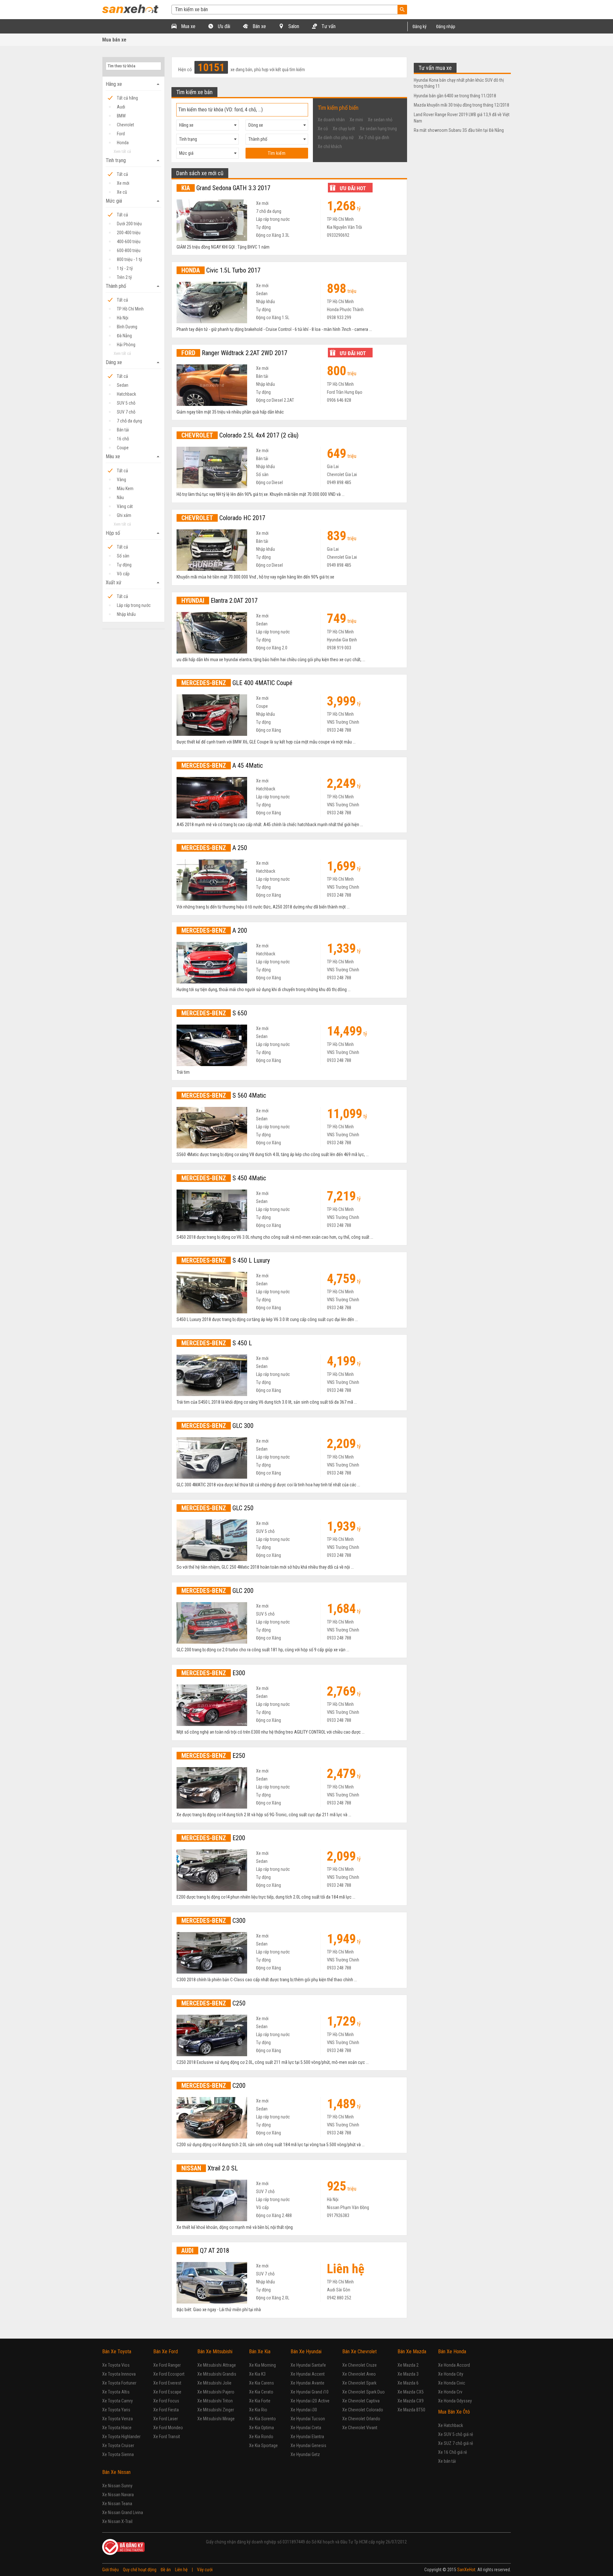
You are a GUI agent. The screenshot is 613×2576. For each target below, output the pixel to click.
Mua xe (188, 26)
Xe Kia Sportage (263, 2445)
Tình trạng (133, 161)
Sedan (123, 385)
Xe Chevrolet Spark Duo (363, 2392)
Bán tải (123, 430)
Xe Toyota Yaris (116, 2410)
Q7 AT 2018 (205, 2251)
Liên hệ (181, 2570)
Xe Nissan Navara (118, 2495)
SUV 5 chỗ (126, 403)
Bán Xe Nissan (116, 2472)
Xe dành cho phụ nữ (336, 138)
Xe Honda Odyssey (455, 2401)
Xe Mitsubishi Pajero (216, 2392)
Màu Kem (125, 489)
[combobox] (208, 125)
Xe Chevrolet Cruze (359, 2365)
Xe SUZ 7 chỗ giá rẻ (456, 2443)
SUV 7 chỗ (126, 412)
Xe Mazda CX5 (411, 2392)
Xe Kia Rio (258, 2410)
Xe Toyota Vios (116, 2365)
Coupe (123, 448)
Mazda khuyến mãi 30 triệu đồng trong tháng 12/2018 (462, 105)
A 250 (214, 848)
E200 (213, 1838)
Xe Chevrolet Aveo (359, 2374)
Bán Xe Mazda (412, 2352)
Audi (121, 107)
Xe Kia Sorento (262, 2419)
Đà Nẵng (124, 336)
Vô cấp (123, 574)
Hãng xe (133, 84)
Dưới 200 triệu (129, 224)
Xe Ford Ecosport (169, 2374)
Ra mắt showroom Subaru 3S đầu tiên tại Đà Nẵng (459, 130)
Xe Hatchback (450, 2425)
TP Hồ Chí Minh (130, 309)
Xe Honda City (451, 2374)
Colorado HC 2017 (223, 518)
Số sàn (123, 556)
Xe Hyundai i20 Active (310, 2401)
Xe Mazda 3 (408, 2374)
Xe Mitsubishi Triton (215, 2401)
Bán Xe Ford (166, 2352)
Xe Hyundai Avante (307, 2383)
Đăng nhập (446, 26)
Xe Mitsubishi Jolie (214, 2383)
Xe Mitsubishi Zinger (216, 2410)
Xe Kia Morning (262, 2365)
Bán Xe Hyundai (306, 2352)
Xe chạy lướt (344, 129)
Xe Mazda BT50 (411, 2410)
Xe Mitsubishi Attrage (217, 2365)
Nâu (120, 497)
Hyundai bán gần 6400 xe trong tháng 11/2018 (455, 96)
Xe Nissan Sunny (117, 2486)
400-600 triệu (129, 242)
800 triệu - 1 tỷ (129, 259)
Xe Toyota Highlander (121, 2437)
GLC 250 (217, 1508)
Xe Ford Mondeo (168, 2428)
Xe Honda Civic (452, 2383)
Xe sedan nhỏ (380, 120)
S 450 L (217, 1343)
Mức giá (133, 201)
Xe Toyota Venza (117, 2419)
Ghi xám (124, 515)
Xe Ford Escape (167, 2392)
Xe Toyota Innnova (119, 2374)
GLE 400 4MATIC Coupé (237, 683)
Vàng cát (125, 506)
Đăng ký (420, 26)
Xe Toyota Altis (116, 2392)
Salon (293, 26)
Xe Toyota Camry (117, 2401)
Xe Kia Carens (261, 2383)
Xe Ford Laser (166, 2419)
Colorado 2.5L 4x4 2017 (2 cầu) (240, 435)
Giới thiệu (110, 2570)
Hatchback (126, 394)
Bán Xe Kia (260, 2352)
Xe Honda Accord (454, 2365)
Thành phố (133, 286)
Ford (121, 134)
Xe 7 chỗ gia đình (374, 138)
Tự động (124, 565)
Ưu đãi (223, 26)
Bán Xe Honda (452, 2352)
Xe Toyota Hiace (117, 2428)
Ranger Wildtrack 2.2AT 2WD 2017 (234, 353)
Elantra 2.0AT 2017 (219, 601)
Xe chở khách (330, 146)
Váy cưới (205, 2570)
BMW (121, 116)
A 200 (214, 930)
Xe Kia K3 (257, 2374)
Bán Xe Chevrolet (359, 2352)
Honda (123, 143)
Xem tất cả (122, 151)
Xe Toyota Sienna (118, 2454)
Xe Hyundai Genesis (308, 2445)
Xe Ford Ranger (167, 2365)
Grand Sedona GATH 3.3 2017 (226, 188)
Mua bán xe (114, 40)
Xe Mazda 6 (408, 2383)
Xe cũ (122, 192)
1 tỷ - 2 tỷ (125, 268)
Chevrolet (125, 125)
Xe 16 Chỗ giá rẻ (453, 2452)
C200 (213, 2086)
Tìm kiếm (277, 153)
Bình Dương (127, 327)
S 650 (214, 1013)
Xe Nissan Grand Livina (123, 2513)
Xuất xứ (133, 583)
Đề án (166, 2570)
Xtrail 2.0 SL (210, 2168)
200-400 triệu (129, 233)
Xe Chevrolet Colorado (363, 2410)
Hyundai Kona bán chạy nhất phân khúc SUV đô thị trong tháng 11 (459, 83)
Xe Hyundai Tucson (308, 2419)
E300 (213, 1673)
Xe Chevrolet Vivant (360, 2428)
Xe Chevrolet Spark (359, 2383)
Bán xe (259, 26)
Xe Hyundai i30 (304, 2410)
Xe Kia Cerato (261, 2392)
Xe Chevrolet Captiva (361, 2401)
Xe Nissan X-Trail (117, 2521)
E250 (213, 1756)
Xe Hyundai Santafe (308, 2365)
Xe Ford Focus (166, 2401)
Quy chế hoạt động (140, 2570)
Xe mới (123, 183)
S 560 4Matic (224, 1095)
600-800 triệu (129, 250)
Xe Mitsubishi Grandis (217, 2374)
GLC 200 (217, 1591)
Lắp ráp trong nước (134, 605)
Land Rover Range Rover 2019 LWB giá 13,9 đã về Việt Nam (462, 118)
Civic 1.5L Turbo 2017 (221, 270)
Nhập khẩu (126, 614)
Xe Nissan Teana (117, 2504)
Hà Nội (123, 318)
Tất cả (122, 174)
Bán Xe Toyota (117, 2352)
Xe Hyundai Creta (306, 2428)
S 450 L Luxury (226, 1260)
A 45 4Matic (222, 765)
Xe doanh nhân (331, 120)
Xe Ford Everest (167, 2383)
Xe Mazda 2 (408, 2365)
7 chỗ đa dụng (129, 421)
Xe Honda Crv (450, 2392)
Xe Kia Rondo (261, 2437)
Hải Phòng (126, 345)
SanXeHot (466, 2570)
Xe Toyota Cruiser (118, 2445)
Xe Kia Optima (261, 2428)
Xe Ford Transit (167, 2437)
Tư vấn (328, 26)
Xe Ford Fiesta (166, 2410)
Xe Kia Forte (260, 2401)
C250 (213, 2003)
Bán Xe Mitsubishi (215, 2352)
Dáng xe (133, 362)
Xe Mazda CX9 (411, 2401)
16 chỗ (123, 439)
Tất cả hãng (127, 98)
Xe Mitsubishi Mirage (216, 2419)
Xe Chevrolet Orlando (361, 2419)
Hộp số (133, 533)
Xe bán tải (447, 2461)
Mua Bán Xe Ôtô (454, 2412)
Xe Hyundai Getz (305, 2454)
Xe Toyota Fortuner (119, 2383)
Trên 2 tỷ (124, 277)
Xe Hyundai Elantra (307, 2437)
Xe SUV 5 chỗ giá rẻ (456, 2434)
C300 (213, 1921)
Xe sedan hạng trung (378, 129)
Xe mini (356, 120)
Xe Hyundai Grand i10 (310, 2392)
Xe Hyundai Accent (308, 2374)
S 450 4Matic (224, 1178)
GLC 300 (217, 1426)
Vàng (121, 480)
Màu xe (133, 457)
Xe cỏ (323, 129)
